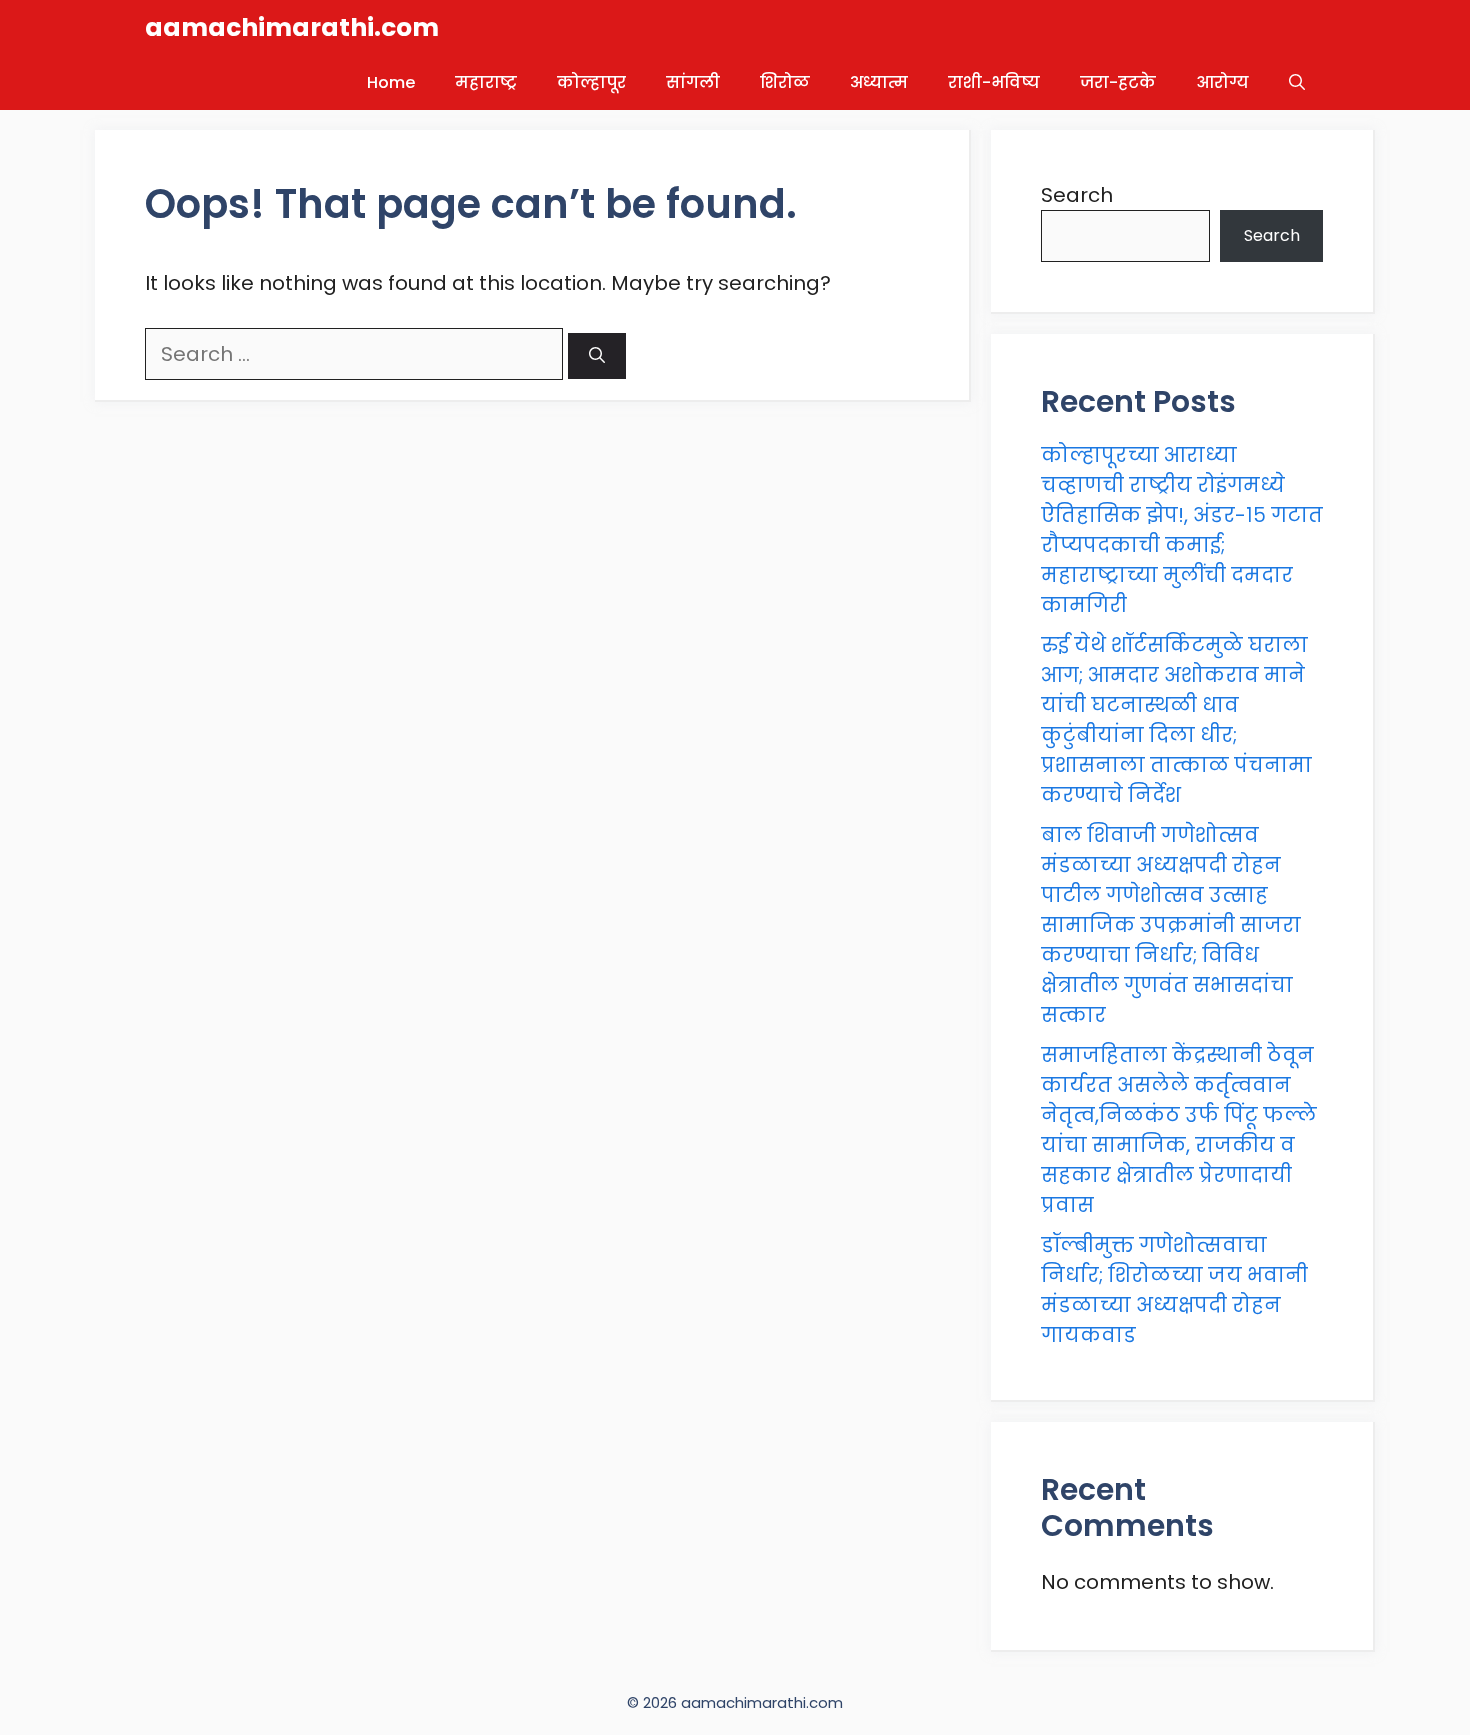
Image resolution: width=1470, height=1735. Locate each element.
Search (1077, 195)
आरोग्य (1222, 82)
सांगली (693, 82)
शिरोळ (785, 82)
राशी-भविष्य (994, 82)
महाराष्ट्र (486, 82)
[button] (1297, 82)
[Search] (597, 356)
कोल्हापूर (591, 82)
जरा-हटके (1118, 82)
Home (391, 82)
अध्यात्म (879, 82)
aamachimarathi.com (292, 27)
